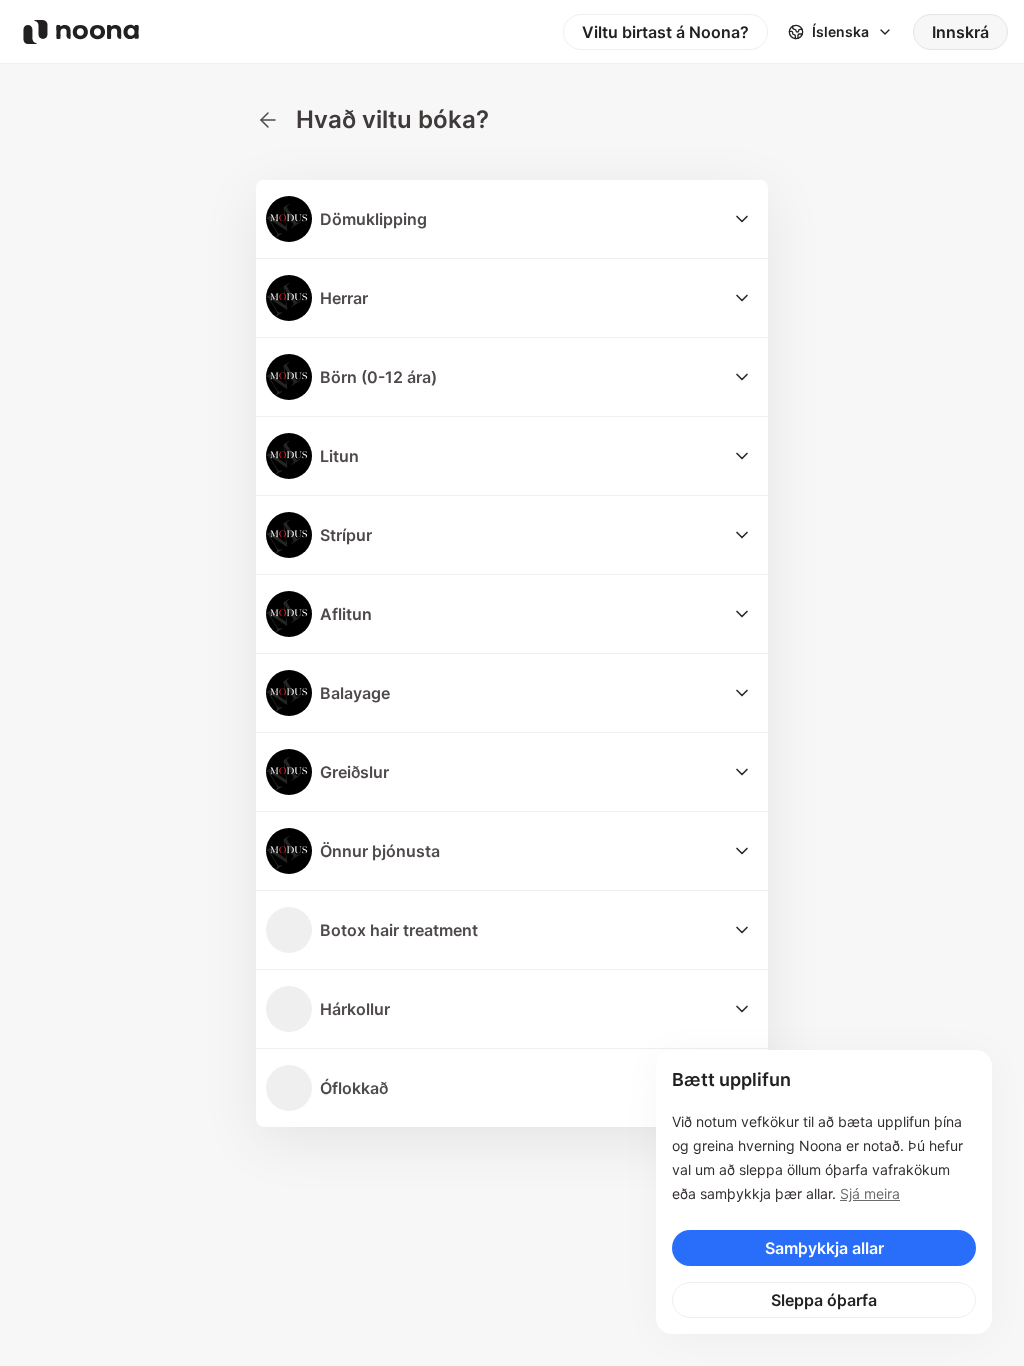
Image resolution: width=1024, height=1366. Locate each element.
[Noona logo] (81, 32)
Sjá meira (870, 1193)
